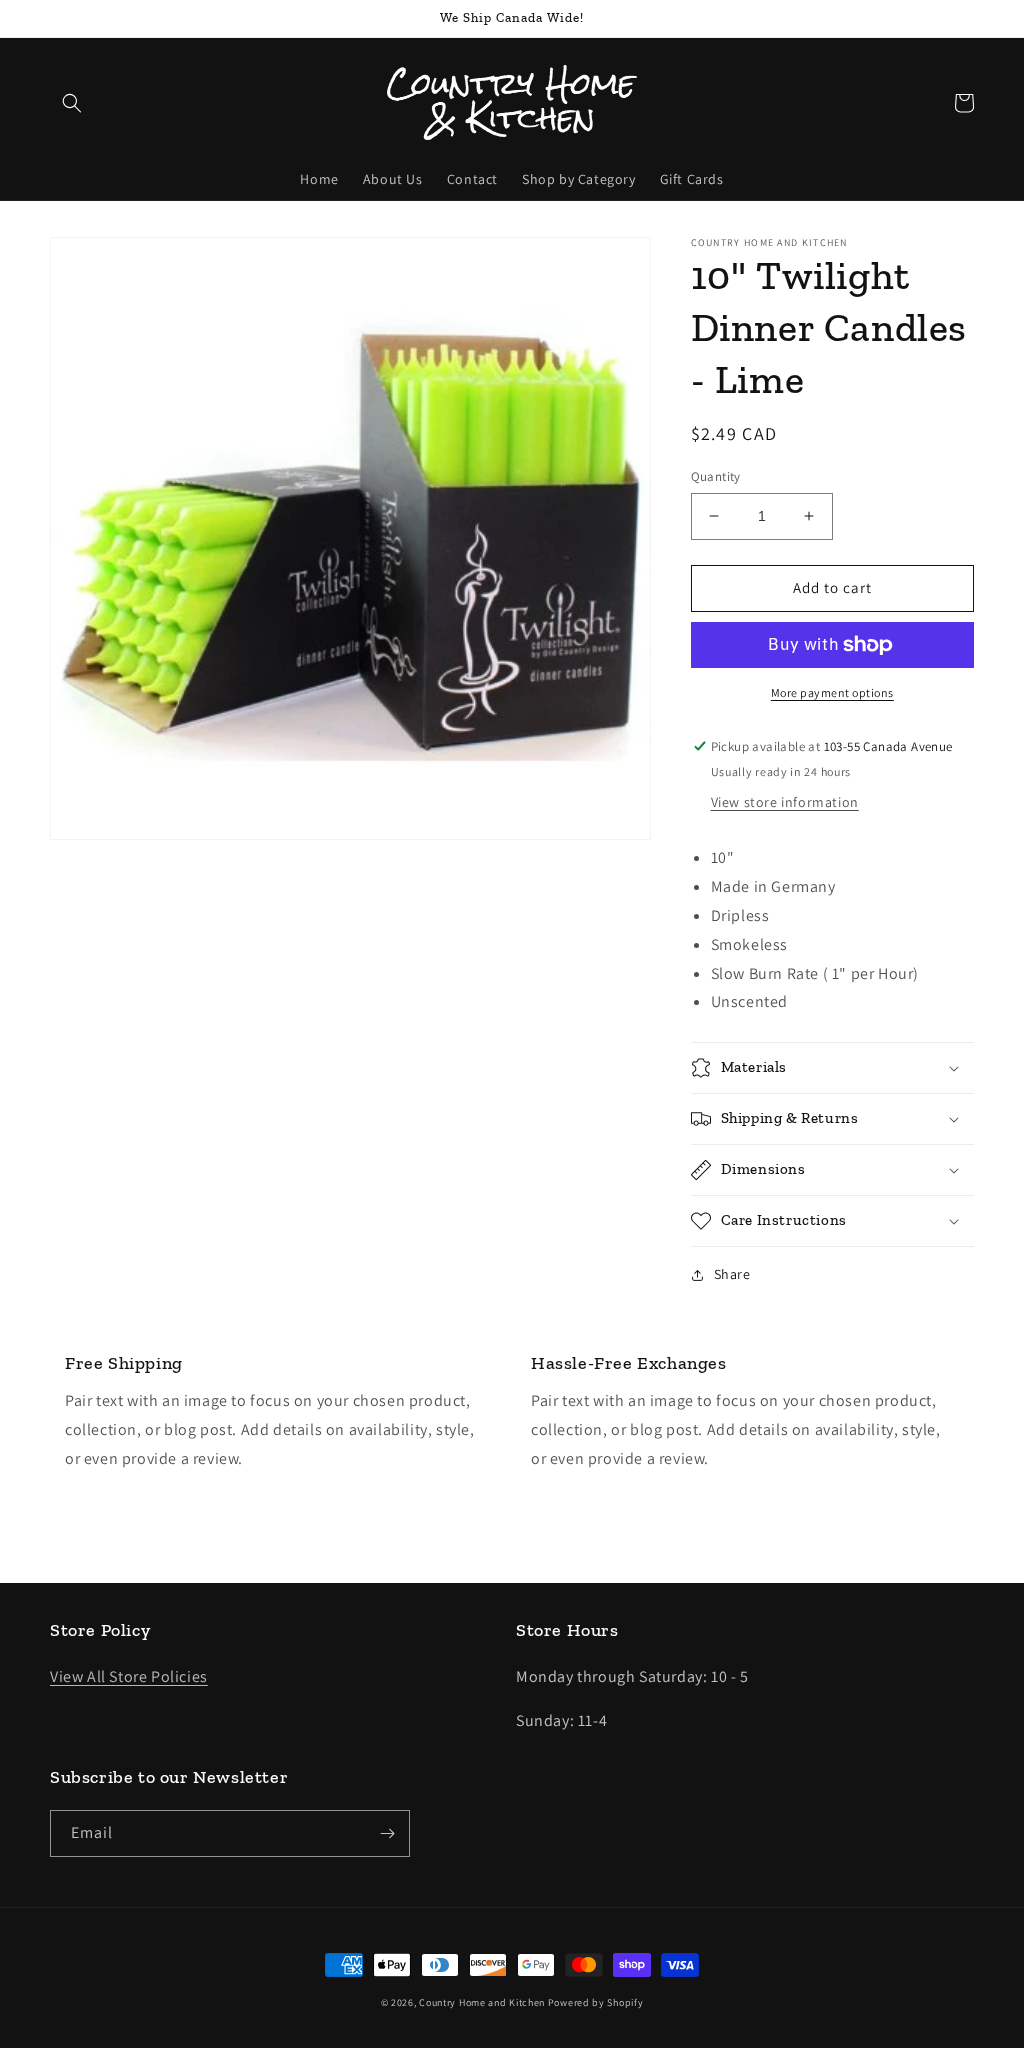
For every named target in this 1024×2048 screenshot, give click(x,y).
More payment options (832, 692)
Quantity (716, 476)
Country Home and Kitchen (482, 2002)
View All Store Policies (129, 1676)
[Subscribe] (387, 1833)
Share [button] (732, 1274)
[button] (72, 103)
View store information (785, 802)
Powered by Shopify (596, 2002)
